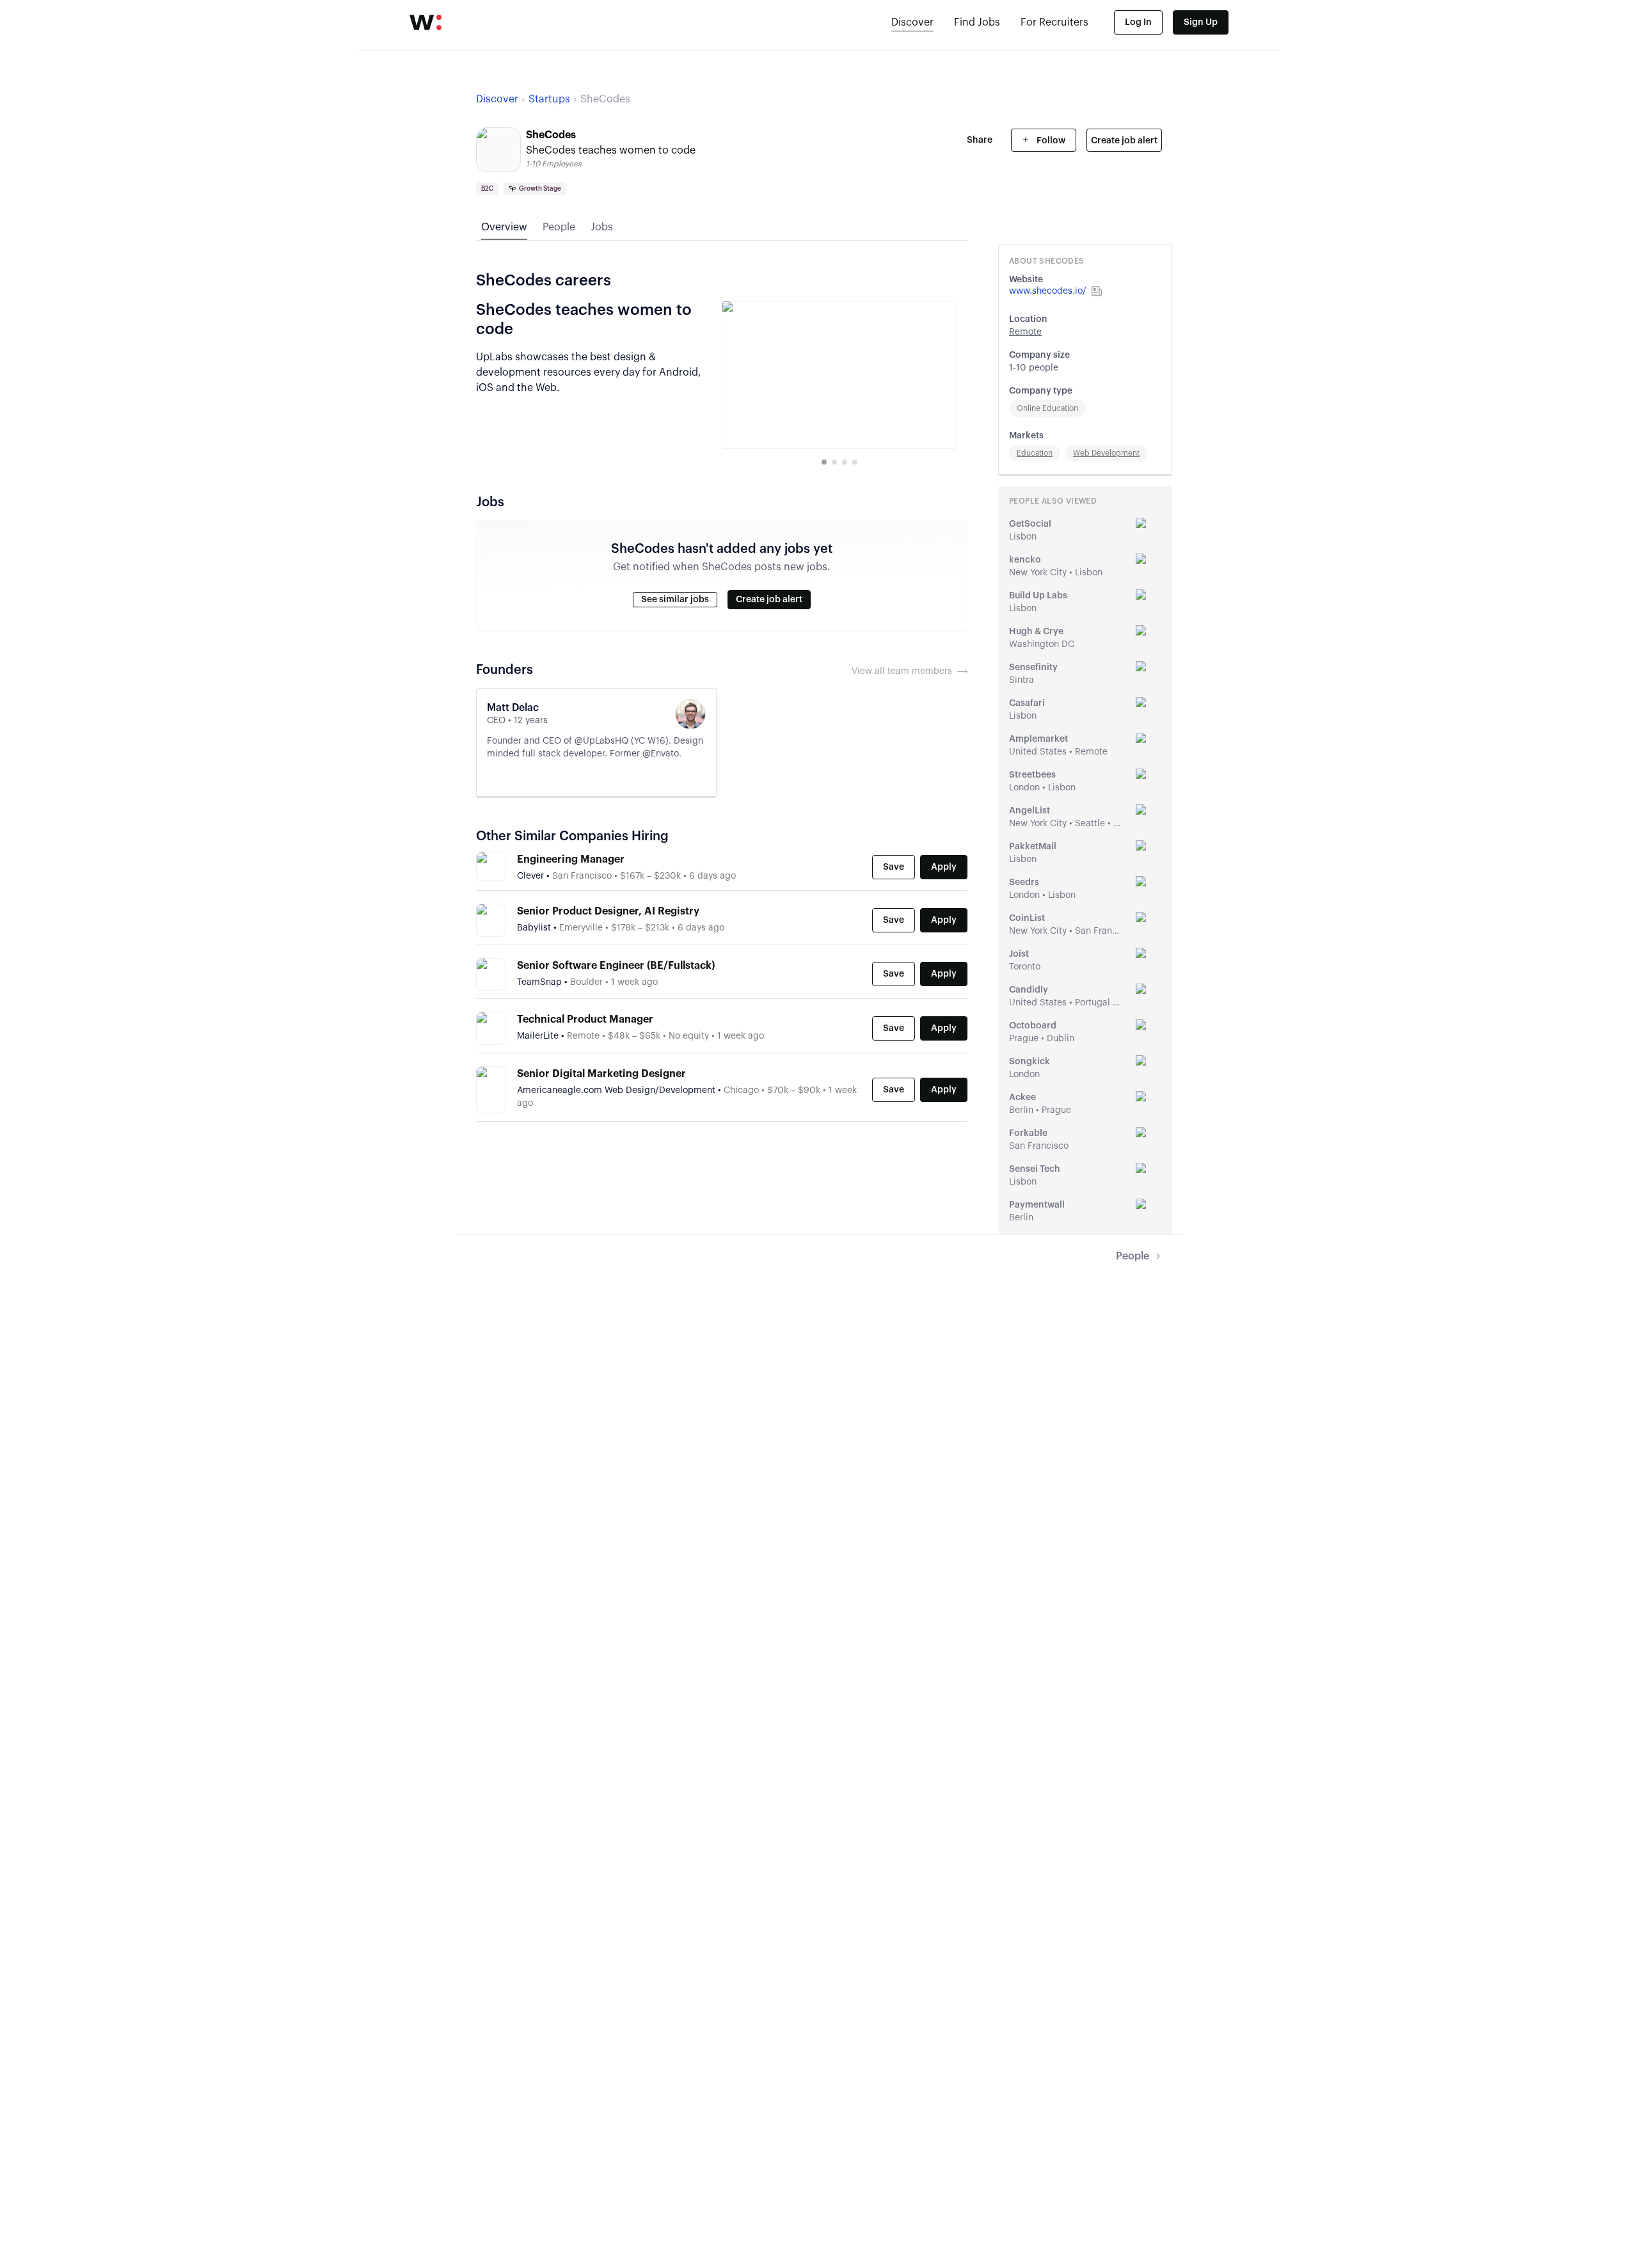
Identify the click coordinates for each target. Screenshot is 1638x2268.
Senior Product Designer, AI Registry (608, 911)
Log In (1138, 22)
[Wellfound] (425, 22)
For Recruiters (1054, 22)
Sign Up (1201, 22)
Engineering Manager (571, 859)
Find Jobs (977, 22)
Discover (912, 22)
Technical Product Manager (585, 1019)
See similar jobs (675, 600)
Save (894, 867)
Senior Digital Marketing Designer (601, 1074)
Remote (1025, 332)
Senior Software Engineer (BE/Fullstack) (616, 966)
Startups (549, 99)
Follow (1050, 141)
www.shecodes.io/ (1048, 291)
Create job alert (1124, 141)
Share (980, 140)
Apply (944, 867)
